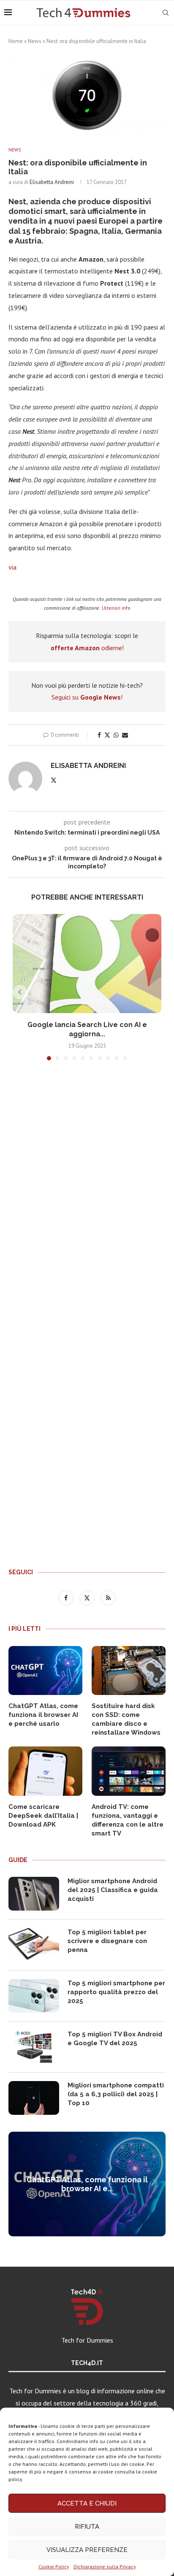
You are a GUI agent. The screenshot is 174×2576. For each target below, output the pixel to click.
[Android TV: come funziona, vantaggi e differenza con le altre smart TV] (129, 1771)
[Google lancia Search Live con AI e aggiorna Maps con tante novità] (87, 964)
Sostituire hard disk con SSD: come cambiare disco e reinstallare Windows (126, 1719)
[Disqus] (87, 1192)
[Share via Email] (125, 735)
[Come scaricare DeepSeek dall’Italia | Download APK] (45, 1771)
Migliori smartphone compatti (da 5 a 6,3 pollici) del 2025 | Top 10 (116, 2094)
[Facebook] (67, 1597)
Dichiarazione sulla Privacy (105, 2567)
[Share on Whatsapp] (116, 735)
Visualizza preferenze (87, 2550)
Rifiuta (87, 2527)
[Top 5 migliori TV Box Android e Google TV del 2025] (34, 2047)
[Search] (166, 13)
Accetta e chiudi (87, 2503)
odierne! (87, 648)
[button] (20, 992)
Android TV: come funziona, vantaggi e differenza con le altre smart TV (128, 1820)
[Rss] (108, 1597)
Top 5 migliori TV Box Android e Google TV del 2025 (115, 2039)
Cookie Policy (54, 2567)
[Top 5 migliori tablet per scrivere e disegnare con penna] (34, 1945)
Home (16, 41)
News (35, 41)
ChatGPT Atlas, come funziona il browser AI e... (87, 2184)
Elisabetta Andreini (52, 182)
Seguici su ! (87, 697)
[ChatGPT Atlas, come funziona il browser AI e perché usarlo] (45, 1671)
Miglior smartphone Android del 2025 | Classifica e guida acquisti (113, 1890)
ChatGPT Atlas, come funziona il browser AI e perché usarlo (43, 1715)
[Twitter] (88, 1597)
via (12, 567)
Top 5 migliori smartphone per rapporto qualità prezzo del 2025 (116, 1992)
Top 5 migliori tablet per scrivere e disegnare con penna (107, 1941)
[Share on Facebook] (99, 735)
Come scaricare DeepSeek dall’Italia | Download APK (43, 1816)
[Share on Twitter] (107, 735)
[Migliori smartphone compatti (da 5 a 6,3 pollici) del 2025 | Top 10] (34, 2098)
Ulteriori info (116, 608)
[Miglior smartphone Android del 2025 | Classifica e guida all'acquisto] (34, 1894)
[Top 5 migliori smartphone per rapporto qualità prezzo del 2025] (34, 1996)
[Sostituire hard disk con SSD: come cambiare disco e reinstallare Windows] (129, 1671)
